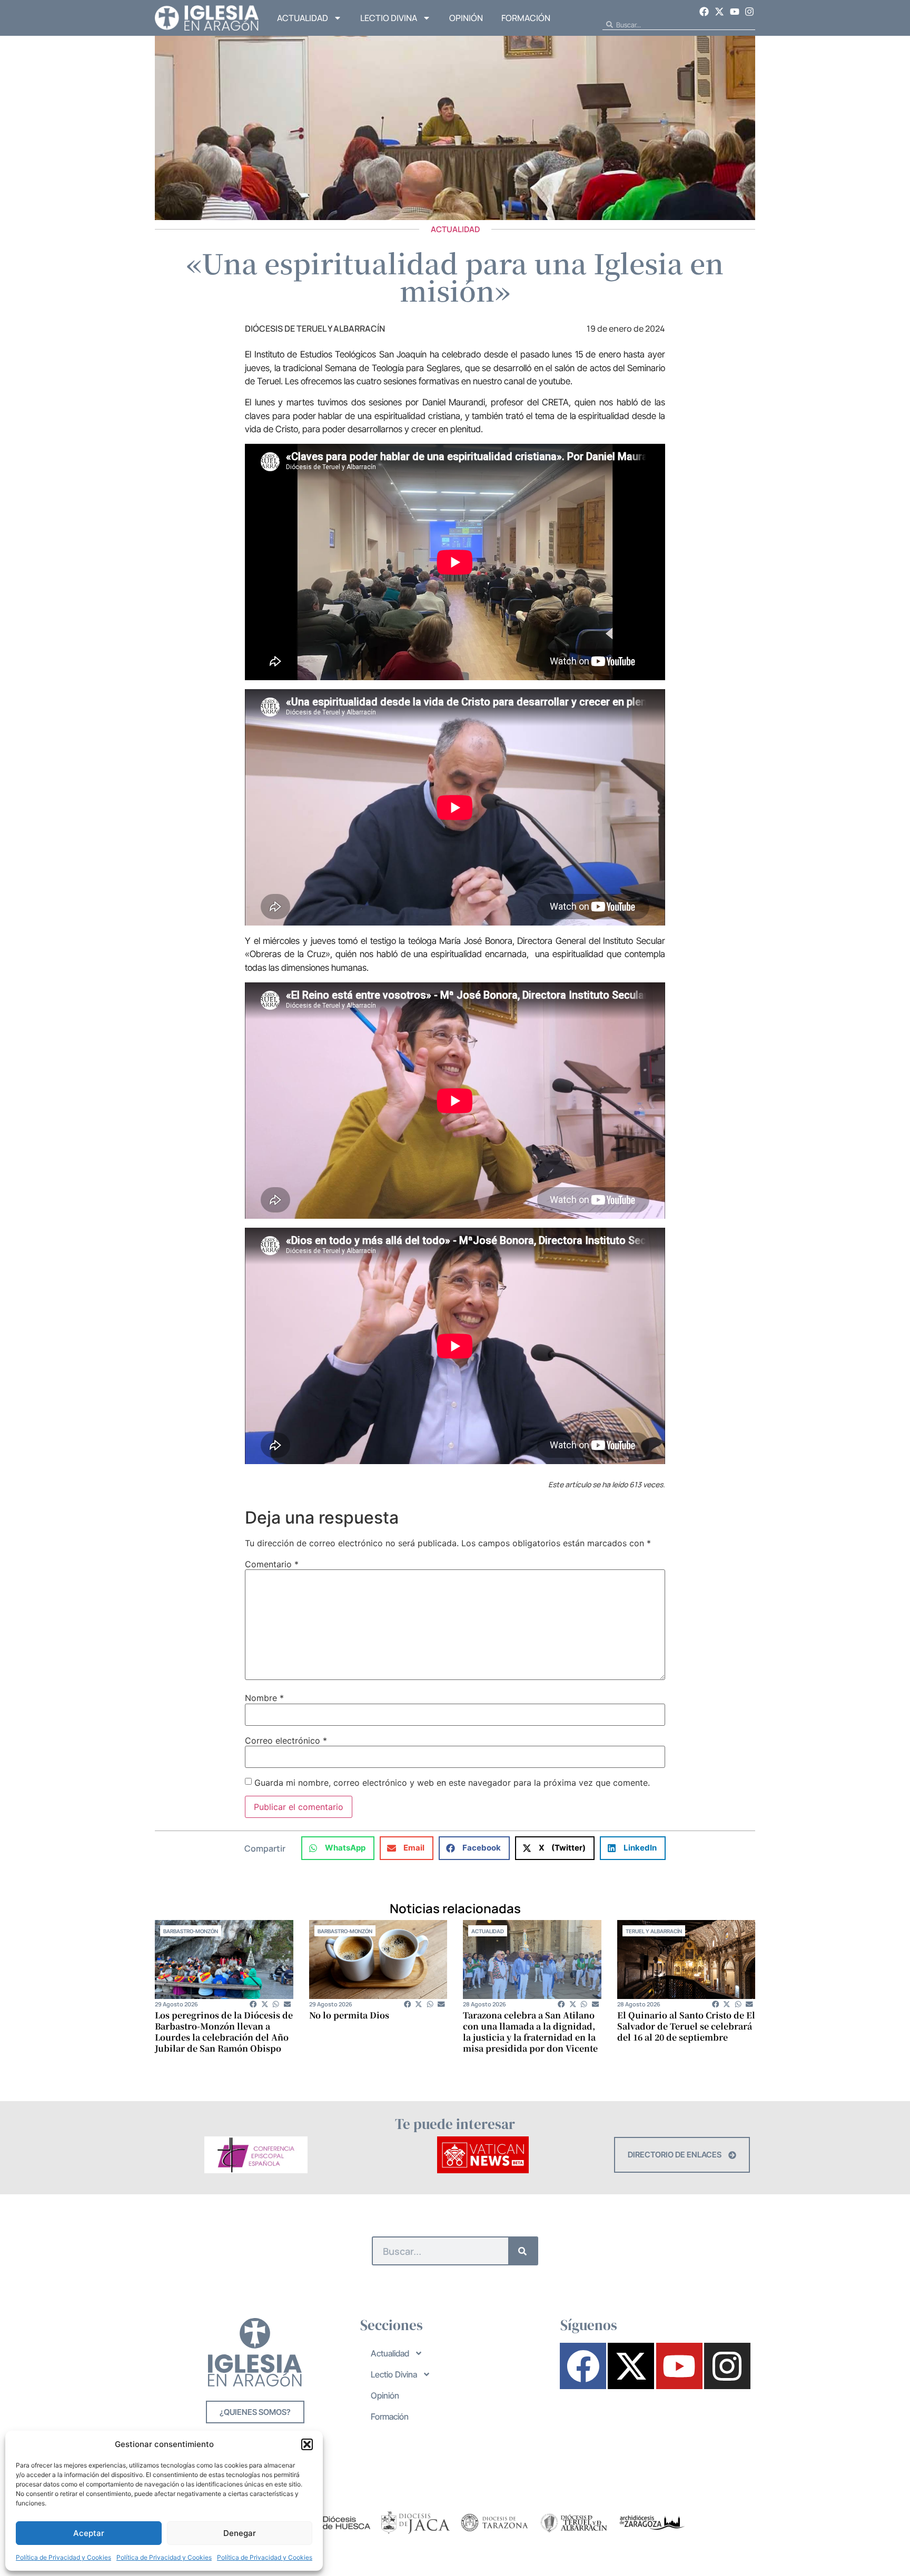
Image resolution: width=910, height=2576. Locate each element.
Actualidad (303, 18)
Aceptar (89, 2533)
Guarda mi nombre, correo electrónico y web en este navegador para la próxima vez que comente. (452, 1783)
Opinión (466, 18)
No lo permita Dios (349, 2015)
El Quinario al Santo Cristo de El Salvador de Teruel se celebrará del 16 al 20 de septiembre (686, 2026)
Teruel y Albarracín (654, 1931)
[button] (307, 2444)
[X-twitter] (719, 12)
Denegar (240, 2533)
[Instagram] (749, 12)
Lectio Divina (389, 18)
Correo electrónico (286, 1740)
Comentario (272, 1564)
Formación (526, 18)
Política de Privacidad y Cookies (63, 2557)
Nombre (264, 1698)
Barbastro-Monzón (191, 1931)
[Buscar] (523, 2251)
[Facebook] (705, 12)
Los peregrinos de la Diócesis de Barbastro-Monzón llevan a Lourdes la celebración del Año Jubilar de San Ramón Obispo (224, 2032)
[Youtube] (735, 12)
